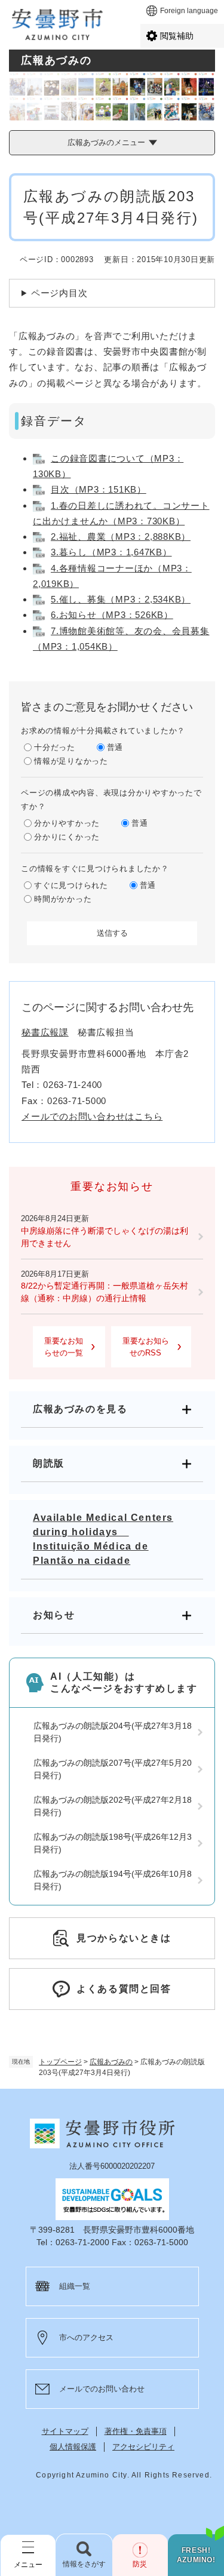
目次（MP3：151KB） (99, 489)
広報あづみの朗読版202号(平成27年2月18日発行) (113, 1806)
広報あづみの (111, 2062)
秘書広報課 (45, 1032)
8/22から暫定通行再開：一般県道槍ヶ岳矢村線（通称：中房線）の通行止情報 (105, 1292)
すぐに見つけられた (71, 885)
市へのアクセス (86, 2337)
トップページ (60, 2062)
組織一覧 (75, 2286)
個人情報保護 (73, 2447)
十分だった (55, 747)
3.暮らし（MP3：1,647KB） (111, 552)
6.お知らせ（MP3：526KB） (112, 615)
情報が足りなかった (71, 761)
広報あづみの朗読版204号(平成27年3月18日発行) (113, 1732)
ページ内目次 (59, 293)
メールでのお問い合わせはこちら (92, 1116)
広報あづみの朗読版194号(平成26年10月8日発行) (113, 1880)
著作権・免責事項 (136, 2431)
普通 (115, 747)
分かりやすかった (67, 823)
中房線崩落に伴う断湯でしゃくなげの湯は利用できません (105, 1237)
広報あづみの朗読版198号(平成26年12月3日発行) (113, 1843)
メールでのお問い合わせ (102, 2389)
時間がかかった (63, 899)
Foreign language (189, 11)
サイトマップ (65, 2431)
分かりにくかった (67, 837)
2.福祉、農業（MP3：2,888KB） (121, 537)
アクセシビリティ (143, 2447)
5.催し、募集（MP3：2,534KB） (121, 599)
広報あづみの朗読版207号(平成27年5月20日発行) (113, 1769)
